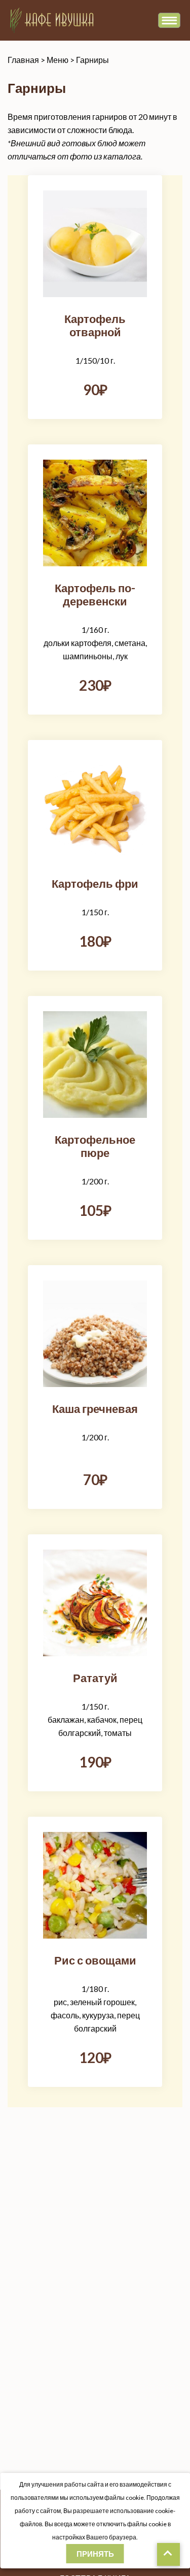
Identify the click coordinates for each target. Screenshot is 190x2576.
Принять (95, 2554)
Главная (23, 60)
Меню (58, 60)
